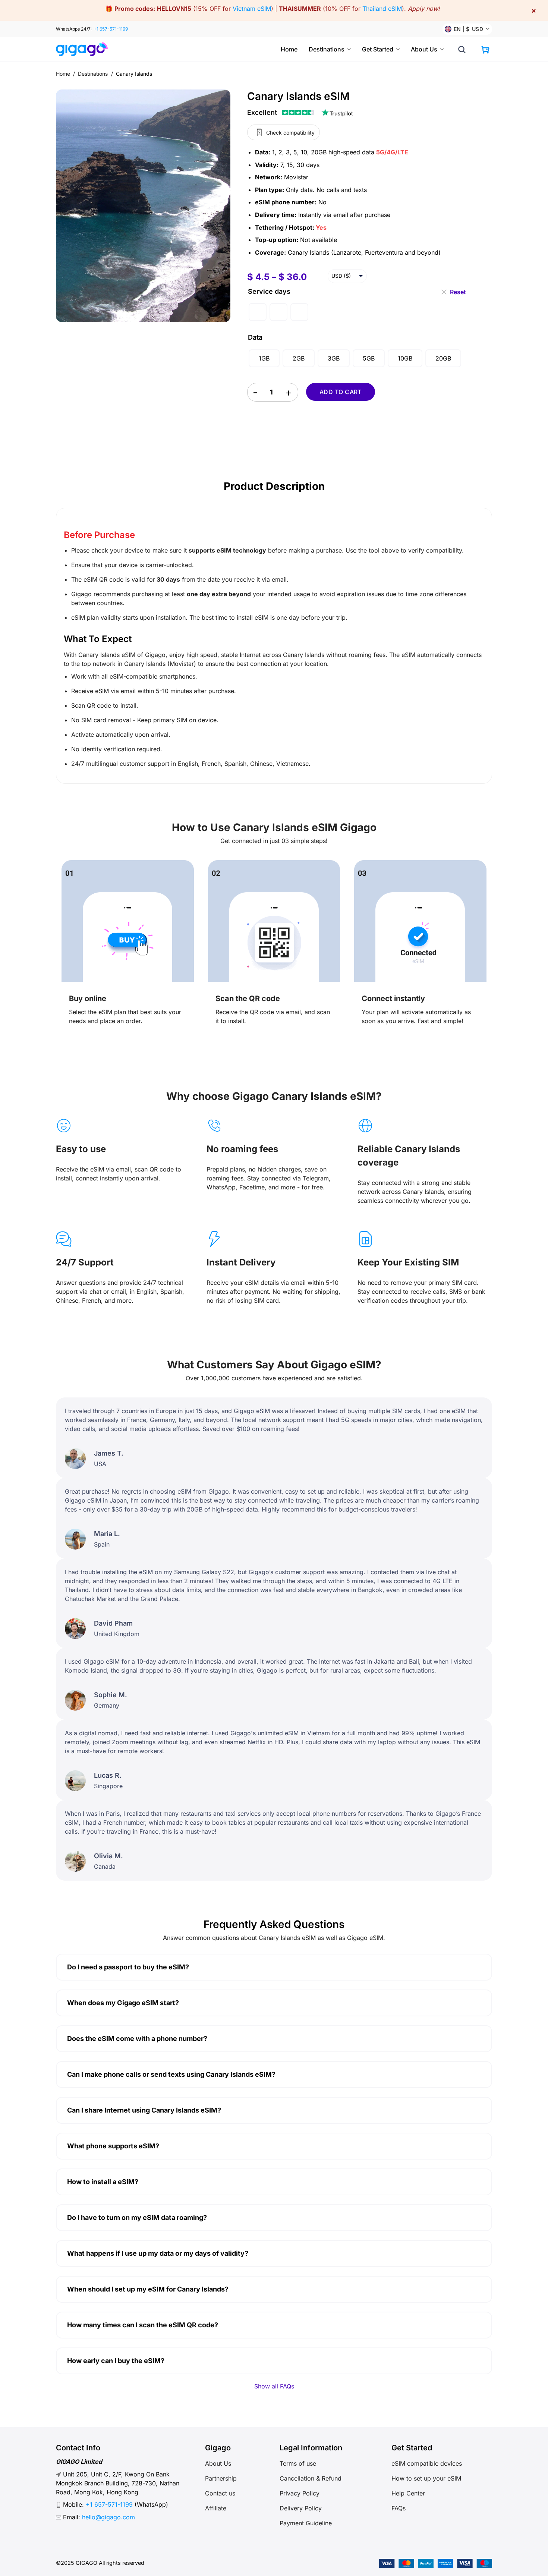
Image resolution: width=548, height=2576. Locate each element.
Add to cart (341, 392)
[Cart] (485, 50)
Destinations (327, 49)
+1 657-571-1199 (111, 29)
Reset (458, 289)
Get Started (378, 49)
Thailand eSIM (382, 9)
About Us (424, 49)
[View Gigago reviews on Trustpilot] (300, 113)
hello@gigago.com (108, 2517)
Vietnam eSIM (252, 9)
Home (289, 49)
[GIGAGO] (85, 49)
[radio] (258, 312)
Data (255, 337)
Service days (269, 291)
